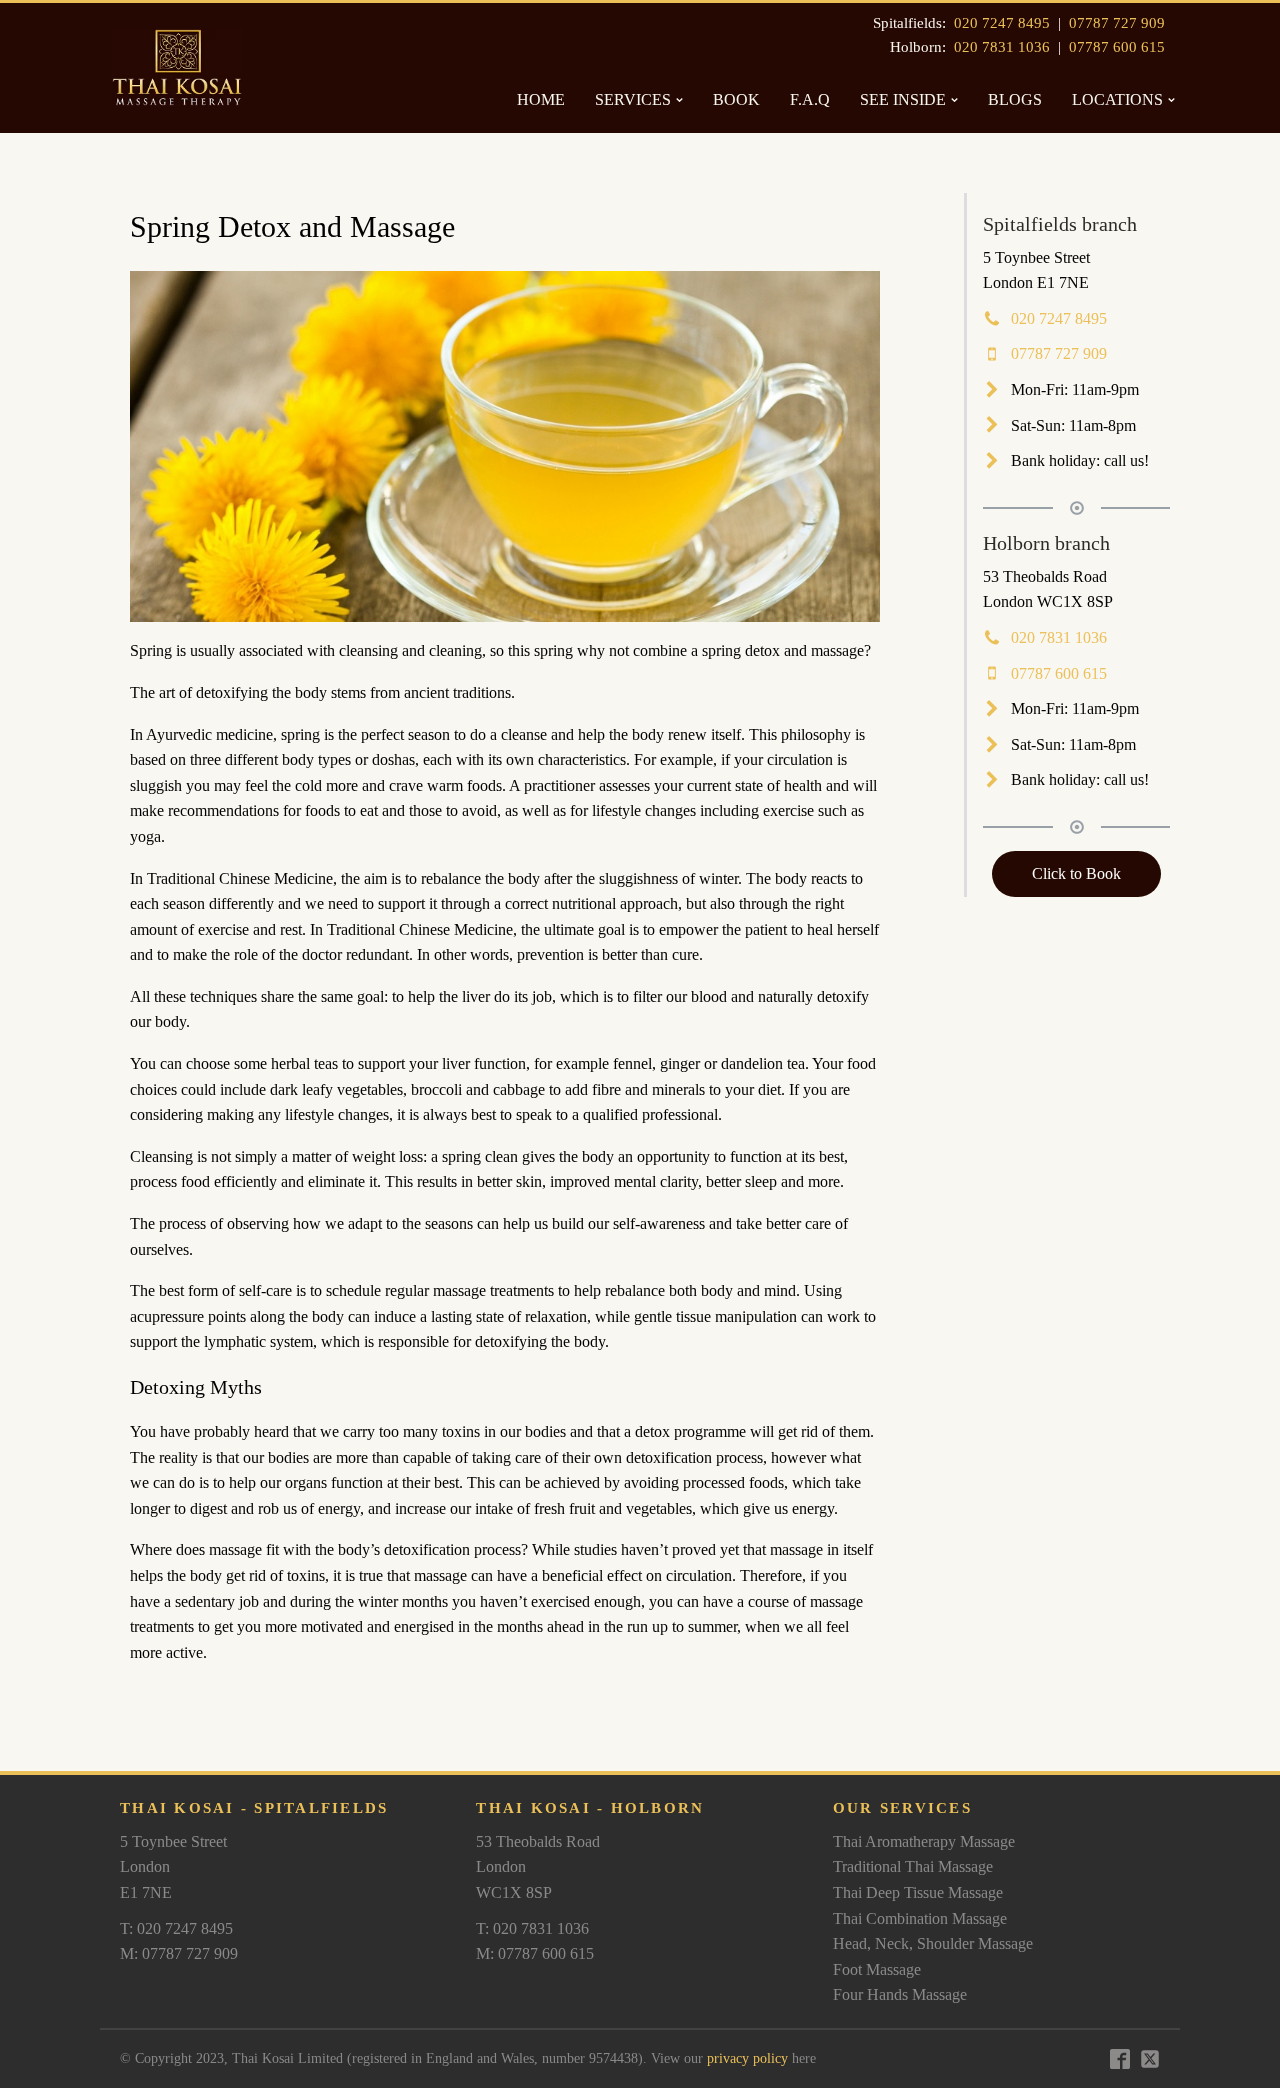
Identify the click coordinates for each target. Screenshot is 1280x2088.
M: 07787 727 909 (179, 1953)
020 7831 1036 (1002, 47)
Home (541, 99)
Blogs (1015, 99)
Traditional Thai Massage (913, 1866)
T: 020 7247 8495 (176, 1928)
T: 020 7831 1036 (532, 1928)
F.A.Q (810, 99)
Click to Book (1076, 873)
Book (736, 99)
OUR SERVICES (902, 1808)
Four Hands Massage (900, 1994)
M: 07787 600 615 (535, 1953)
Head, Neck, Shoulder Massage (933, 1943)
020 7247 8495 (1002, 23)
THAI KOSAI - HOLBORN (590, 1808)
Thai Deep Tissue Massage (918, 1892)
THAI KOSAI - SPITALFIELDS (254, 1808)
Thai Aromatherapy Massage (924, 1841)
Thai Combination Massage (920, 1918)
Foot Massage (877, 1969)
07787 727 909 (1117, 23)
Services (633, 99)
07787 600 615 (1117, 47)
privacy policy (747, 2058)
